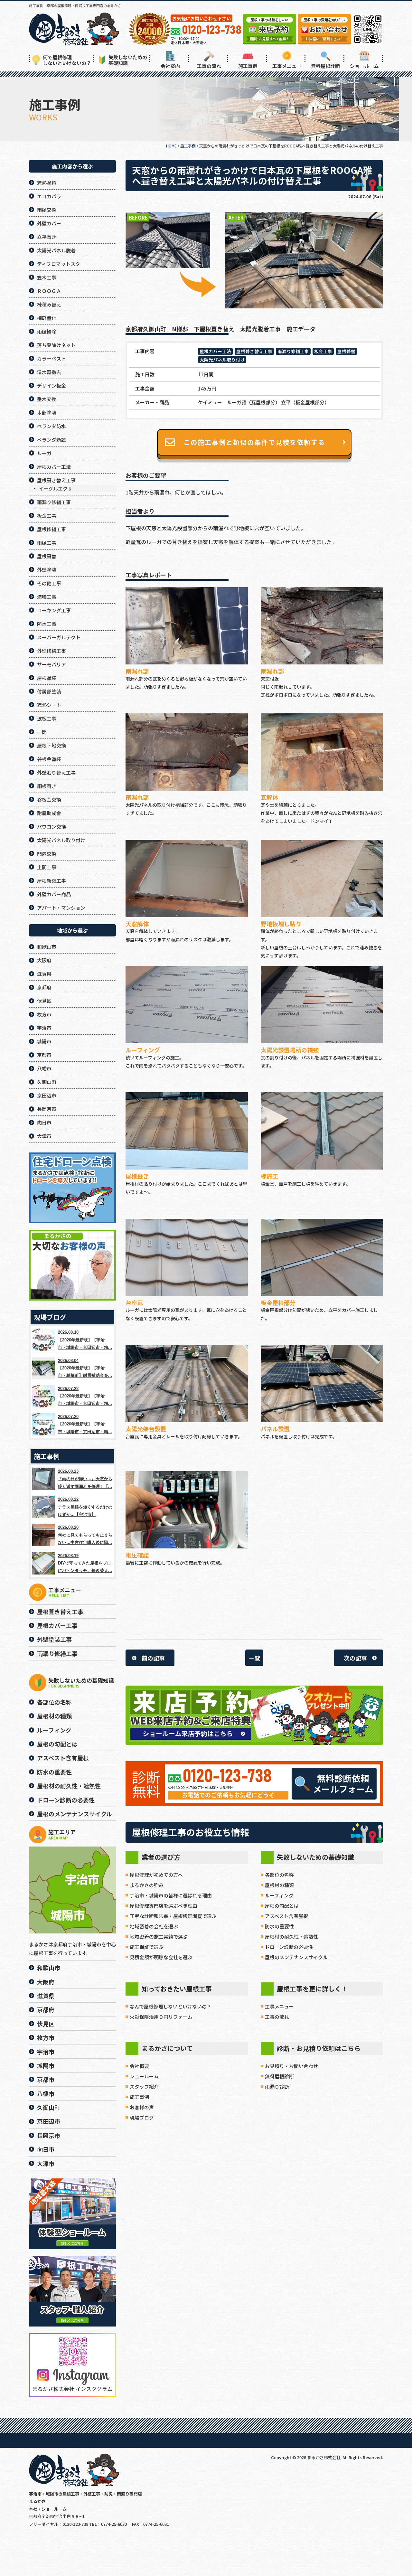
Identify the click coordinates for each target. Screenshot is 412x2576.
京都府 (44, 987)
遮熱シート (49, 705)
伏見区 (44, 1001)
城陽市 (44, 1041)
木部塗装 (47, 413)
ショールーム (364, 66)
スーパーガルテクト (59, 637)
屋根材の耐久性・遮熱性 (291, 1937)
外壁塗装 (47, 570)
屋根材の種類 (279, 1885)
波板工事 (47, 718)
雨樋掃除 (47, 331)
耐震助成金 (49, 813)
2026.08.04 (85, 1368)
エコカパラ (49, 196)
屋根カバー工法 (215, 351)
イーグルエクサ (56, 489)
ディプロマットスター (61, 264)
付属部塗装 (49, 691)
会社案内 (170, 66)
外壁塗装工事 (54, 1639)
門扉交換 (47, 854)
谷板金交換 (49, 799)
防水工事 (47, 624)
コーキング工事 (54, 610)
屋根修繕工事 (51, 529)
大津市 (44, 1136)
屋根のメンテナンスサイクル (296, 1957)
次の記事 (355, 1658)
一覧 (254, 1658)
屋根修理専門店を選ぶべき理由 (164, 1906)
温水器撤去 (49, 372)
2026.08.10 (85, 1340)
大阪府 (44, 960)
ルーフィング (279, 1895)
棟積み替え (49, 304)
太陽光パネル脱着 (56, 250)
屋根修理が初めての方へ (156, 1875)
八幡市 (44, 1068)
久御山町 (47, 1082)
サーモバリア (51, 664)
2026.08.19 (85, 1563)
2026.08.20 (85, 1535)
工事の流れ (209, 66)
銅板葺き (47, 786)
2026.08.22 (85, 1507)
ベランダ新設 (51, 440)
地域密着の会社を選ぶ (154, 1926)
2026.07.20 (85, 1424)
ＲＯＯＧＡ (49, 291)
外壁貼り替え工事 (56, 772)
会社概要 (139, 2066)
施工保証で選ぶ (147, 1947)
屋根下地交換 (51, 745)
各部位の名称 (279, 1875)
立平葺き (47, 237)
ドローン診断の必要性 (289, 1947)
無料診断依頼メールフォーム (343, 1783)
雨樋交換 (47, 210)
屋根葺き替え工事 (254, 351)
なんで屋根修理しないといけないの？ (171, 2006)
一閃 (42, 732)
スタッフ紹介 (144, 2087)
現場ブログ (142, 2117)
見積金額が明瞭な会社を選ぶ (161, 1957)
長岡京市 (47, 1109)
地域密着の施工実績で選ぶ (159, 1937)
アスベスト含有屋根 (286, 1916)
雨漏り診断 (277, 2087)
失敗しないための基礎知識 (128, 60)
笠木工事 (47, 277)
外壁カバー (49, 223)
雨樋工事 (47, 543)
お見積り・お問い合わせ (291, 2066)
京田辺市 (47, 1095)
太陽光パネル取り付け (222, 360)
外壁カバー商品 (54, 894)
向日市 (44, 1122)
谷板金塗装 (49, 759)
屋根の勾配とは (282, 1906)
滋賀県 (44, 974)
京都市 (44, 1055)
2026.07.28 (85, 1396)
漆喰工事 (47, 597)
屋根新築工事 (51, 881)
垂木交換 (47, 399)
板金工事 (323, 351)
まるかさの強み (147, 1885)
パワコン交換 (51, 827)
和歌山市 (47, 947)
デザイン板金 (51, 385)
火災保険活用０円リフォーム (161, 2017)
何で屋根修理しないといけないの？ (67, 60)
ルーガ (44, 453)
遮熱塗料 (47, 183)
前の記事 (153, 1658)
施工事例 (248, 66)
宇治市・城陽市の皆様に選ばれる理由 (171, 1895)
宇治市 (44, 1028)
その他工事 (49, 583)
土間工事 (47, 867)
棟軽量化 (47, 318)
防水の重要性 (279, 1926)
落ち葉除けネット (56, 345)
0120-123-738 (227, 1777)
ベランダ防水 (51, 426)
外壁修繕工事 (51, 651)
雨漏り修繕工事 (293, 351)
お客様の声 (142, 2107)
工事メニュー (287, 66)
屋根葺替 (346, 351)
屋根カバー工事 (57, 1625)
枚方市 (44, 1014)
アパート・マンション (61, 908)
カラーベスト (51, 358)
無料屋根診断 (325, 66)
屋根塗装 (47, 678)
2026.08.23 (85, 1479)
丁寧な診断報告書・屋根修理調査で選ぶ (173, 1916)
